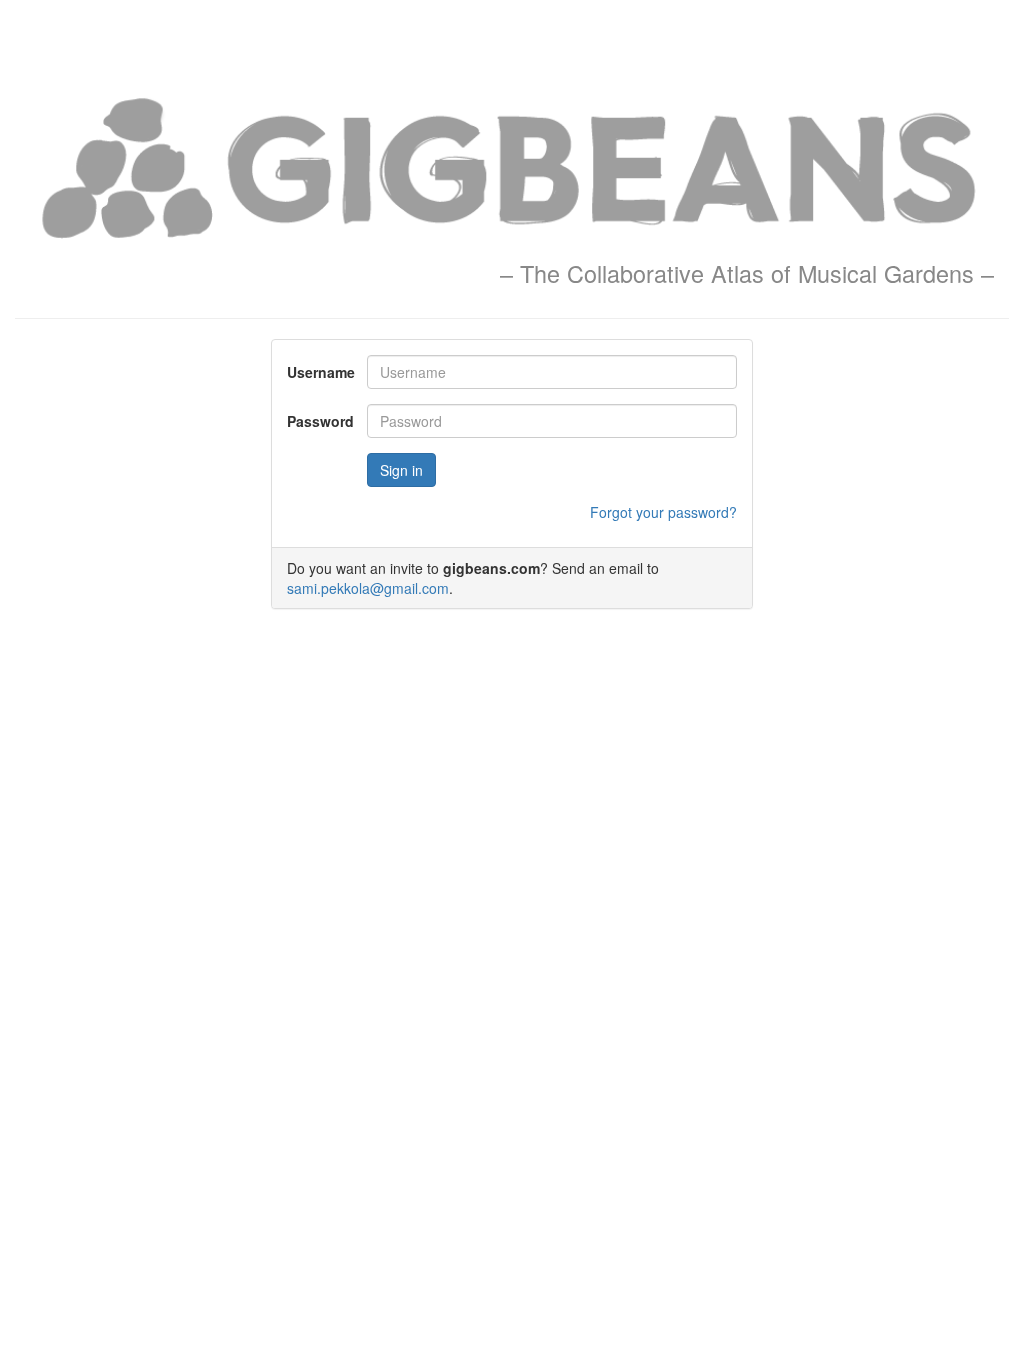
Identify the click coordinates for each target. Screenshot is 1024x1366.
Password (319, 421)
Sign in (401, 470)
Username (319, 372)
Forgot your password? (663, 512)
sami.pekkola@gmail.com (368, 588)
